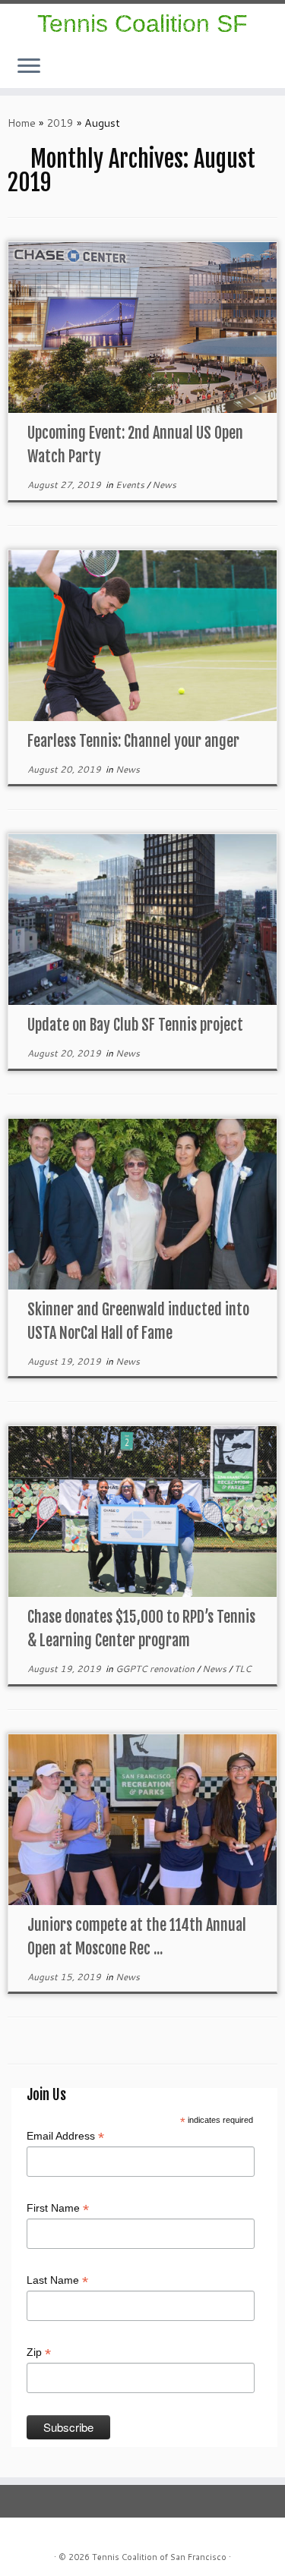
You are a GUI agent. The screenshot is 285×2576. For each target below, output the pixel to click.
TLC (243, 1669)
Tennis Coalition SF (142, 24)
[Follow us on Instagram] (264, 74)
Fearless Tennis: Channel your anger (133, 741)
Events (131, 485)
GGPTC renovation (156, 1669)
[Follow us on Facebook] (268, 74)
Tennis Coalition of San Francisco (159, 2557)
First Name (58, 2209)
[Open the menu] (29, 67)
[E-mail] (273, 74)
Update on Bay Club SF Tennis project (135, 1025)
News (164, 485)
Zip (39, 2353)
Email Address (65, 2137)
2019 (60, 123)
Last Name (57, 2281)
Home (22, 123)
